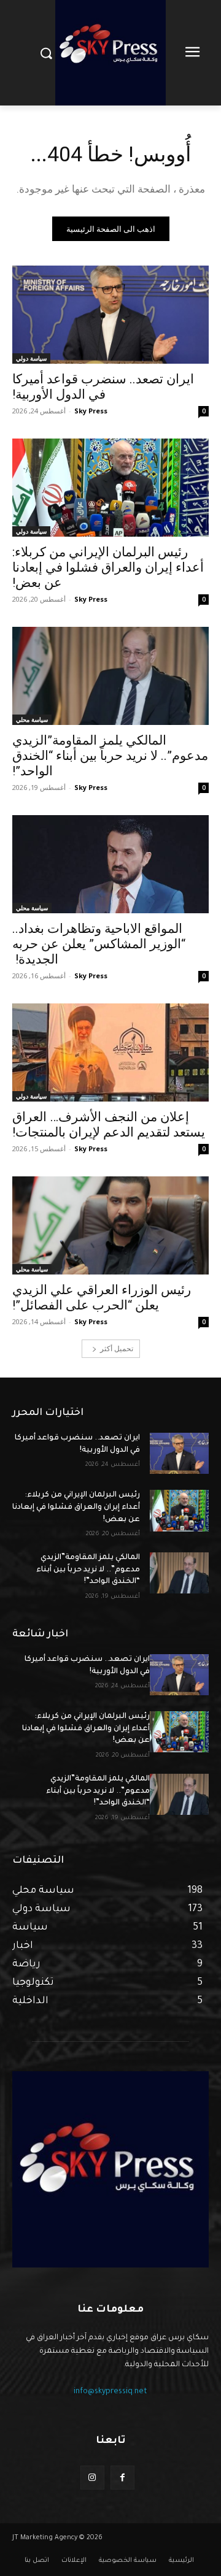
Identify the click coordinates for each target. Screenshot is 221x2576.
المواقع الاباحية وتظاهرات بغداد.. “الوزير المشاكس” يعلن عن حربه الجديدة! (99, 944)
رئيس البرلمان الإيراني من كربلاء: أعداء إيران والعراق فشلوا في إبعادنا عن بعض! (108, 567)
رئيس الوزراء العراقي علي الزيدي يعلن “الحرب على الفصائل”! (102, 1298)
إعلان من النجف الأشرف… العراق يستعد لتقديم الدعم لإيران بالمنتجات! (109, 1125)
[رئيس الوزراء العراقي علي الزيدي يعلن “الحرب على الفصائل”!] (110, 1225)
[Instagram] (92, 2478)
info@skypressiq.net (110, 2392)
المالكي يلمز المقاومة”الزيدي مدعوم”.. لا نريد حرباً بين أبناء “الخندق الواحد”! (110, 756)
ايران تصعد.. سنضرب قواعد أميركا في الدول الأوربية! (103, 387)
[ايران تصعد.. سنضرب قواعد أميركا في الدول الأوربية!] (110, 315)
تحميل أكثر (117, 1348)
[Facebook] (122, 2478)
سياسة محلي (32, 719)
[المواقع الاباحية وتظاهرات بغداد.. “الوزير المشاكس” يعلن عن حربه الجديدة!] (110, 864)
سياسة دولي (31, 358)
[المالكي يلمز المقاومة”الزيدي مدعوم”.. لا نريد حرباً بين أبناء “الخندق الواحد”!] (110, 676)
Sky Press (91, 411)
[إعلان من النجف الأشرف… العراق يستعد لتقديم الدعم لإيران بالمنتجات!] (110, 1052)
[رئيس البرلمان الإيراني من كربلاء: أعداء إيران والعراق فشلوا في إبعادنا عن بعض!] (110, 488)
